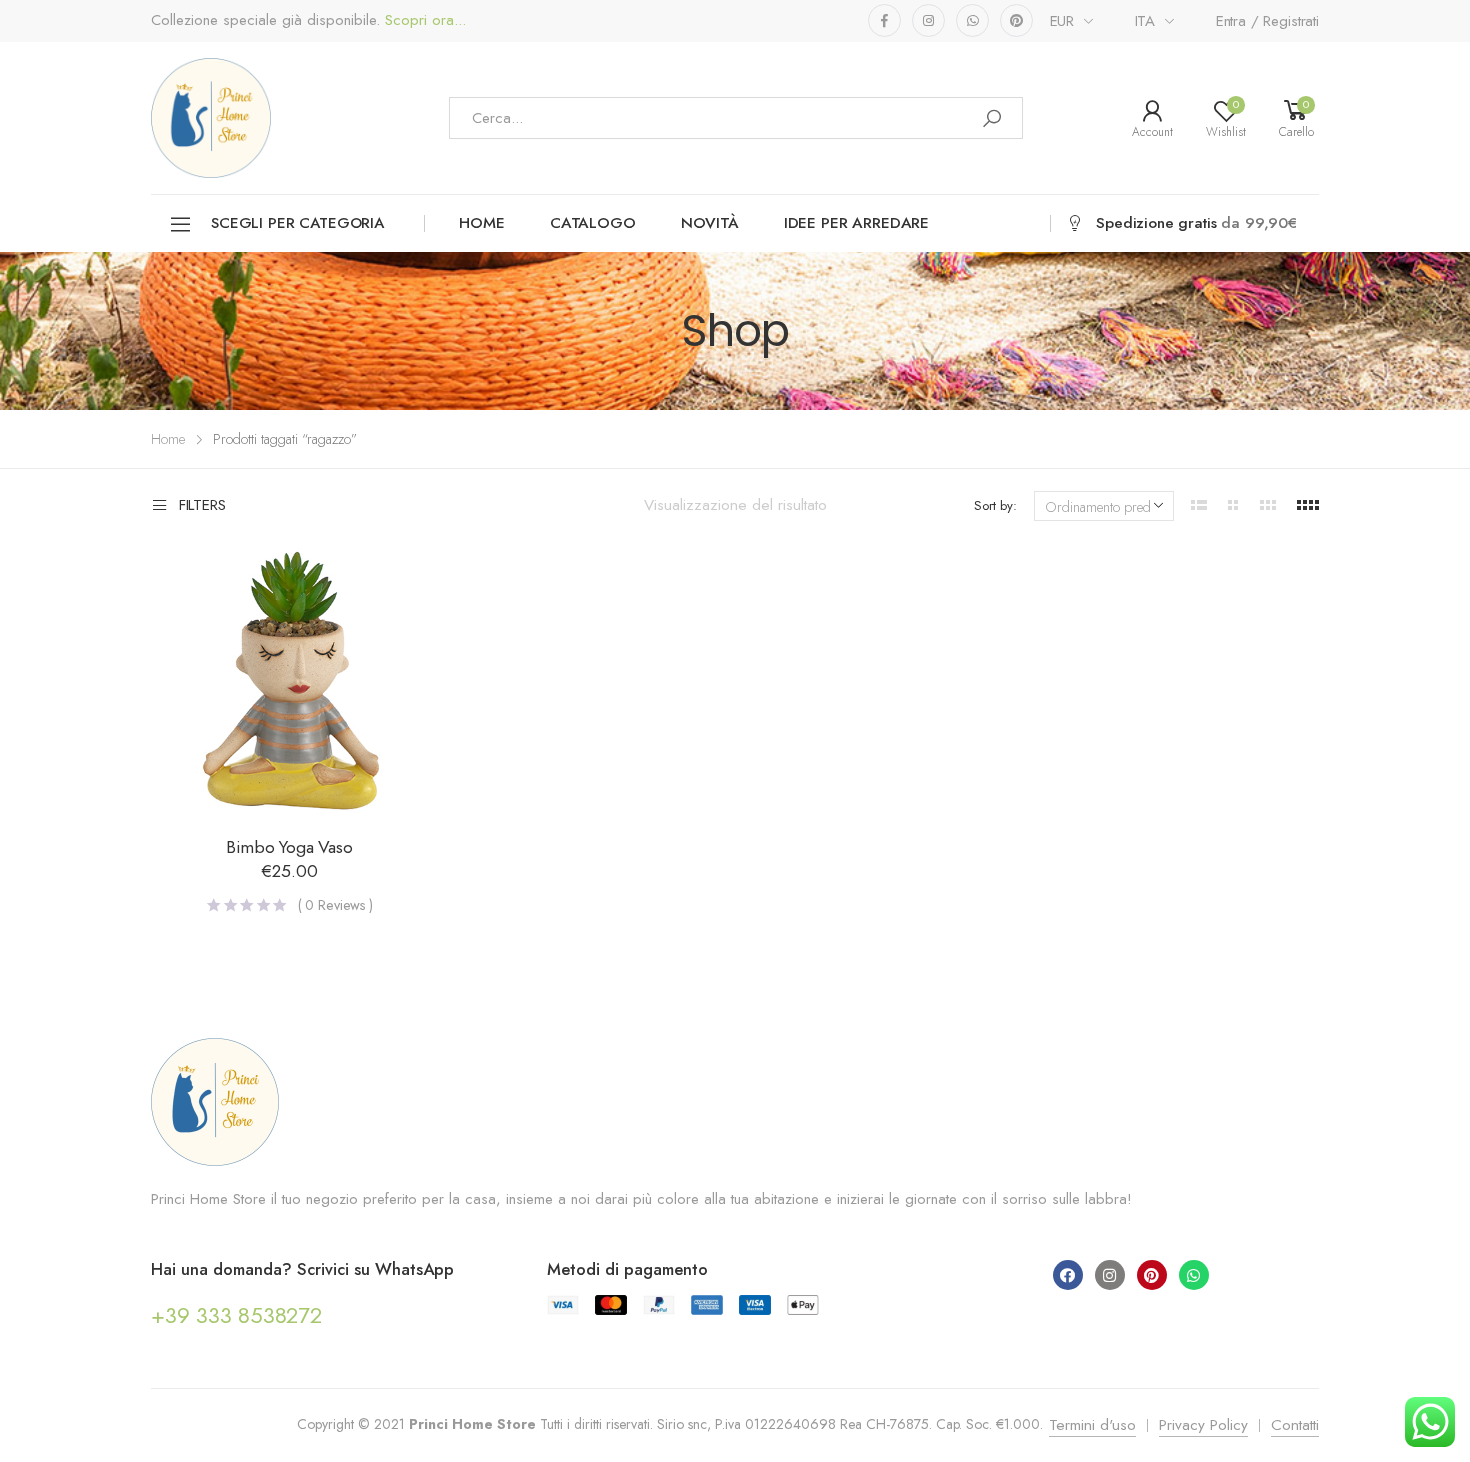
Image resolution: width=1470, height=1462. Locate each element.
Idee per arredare (856, 223)
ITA (1145, 21)
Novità (710, 223)
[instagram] (928, 20)
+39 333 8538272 (236, 1315)
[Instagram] (1110, 1275)
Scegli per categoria (297, 223)
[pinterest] (1016, 20)
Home (481, 223)
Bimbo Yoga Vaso (289, 847)
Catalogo (593, 223)
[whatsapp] (972, 20)
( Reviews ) (335, 905)
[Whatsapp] (1194, 1275)
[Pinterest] (1152, 1275)
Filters (202, 506)
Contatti (1295, 1425)
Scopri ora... (423, 20)
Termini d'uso (1092, 1425)
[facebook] (884, 20)
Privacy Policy (1203, 1425)
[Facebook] (1068, 1275)
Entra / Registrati (1267, 21)
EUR (1062, 21)
